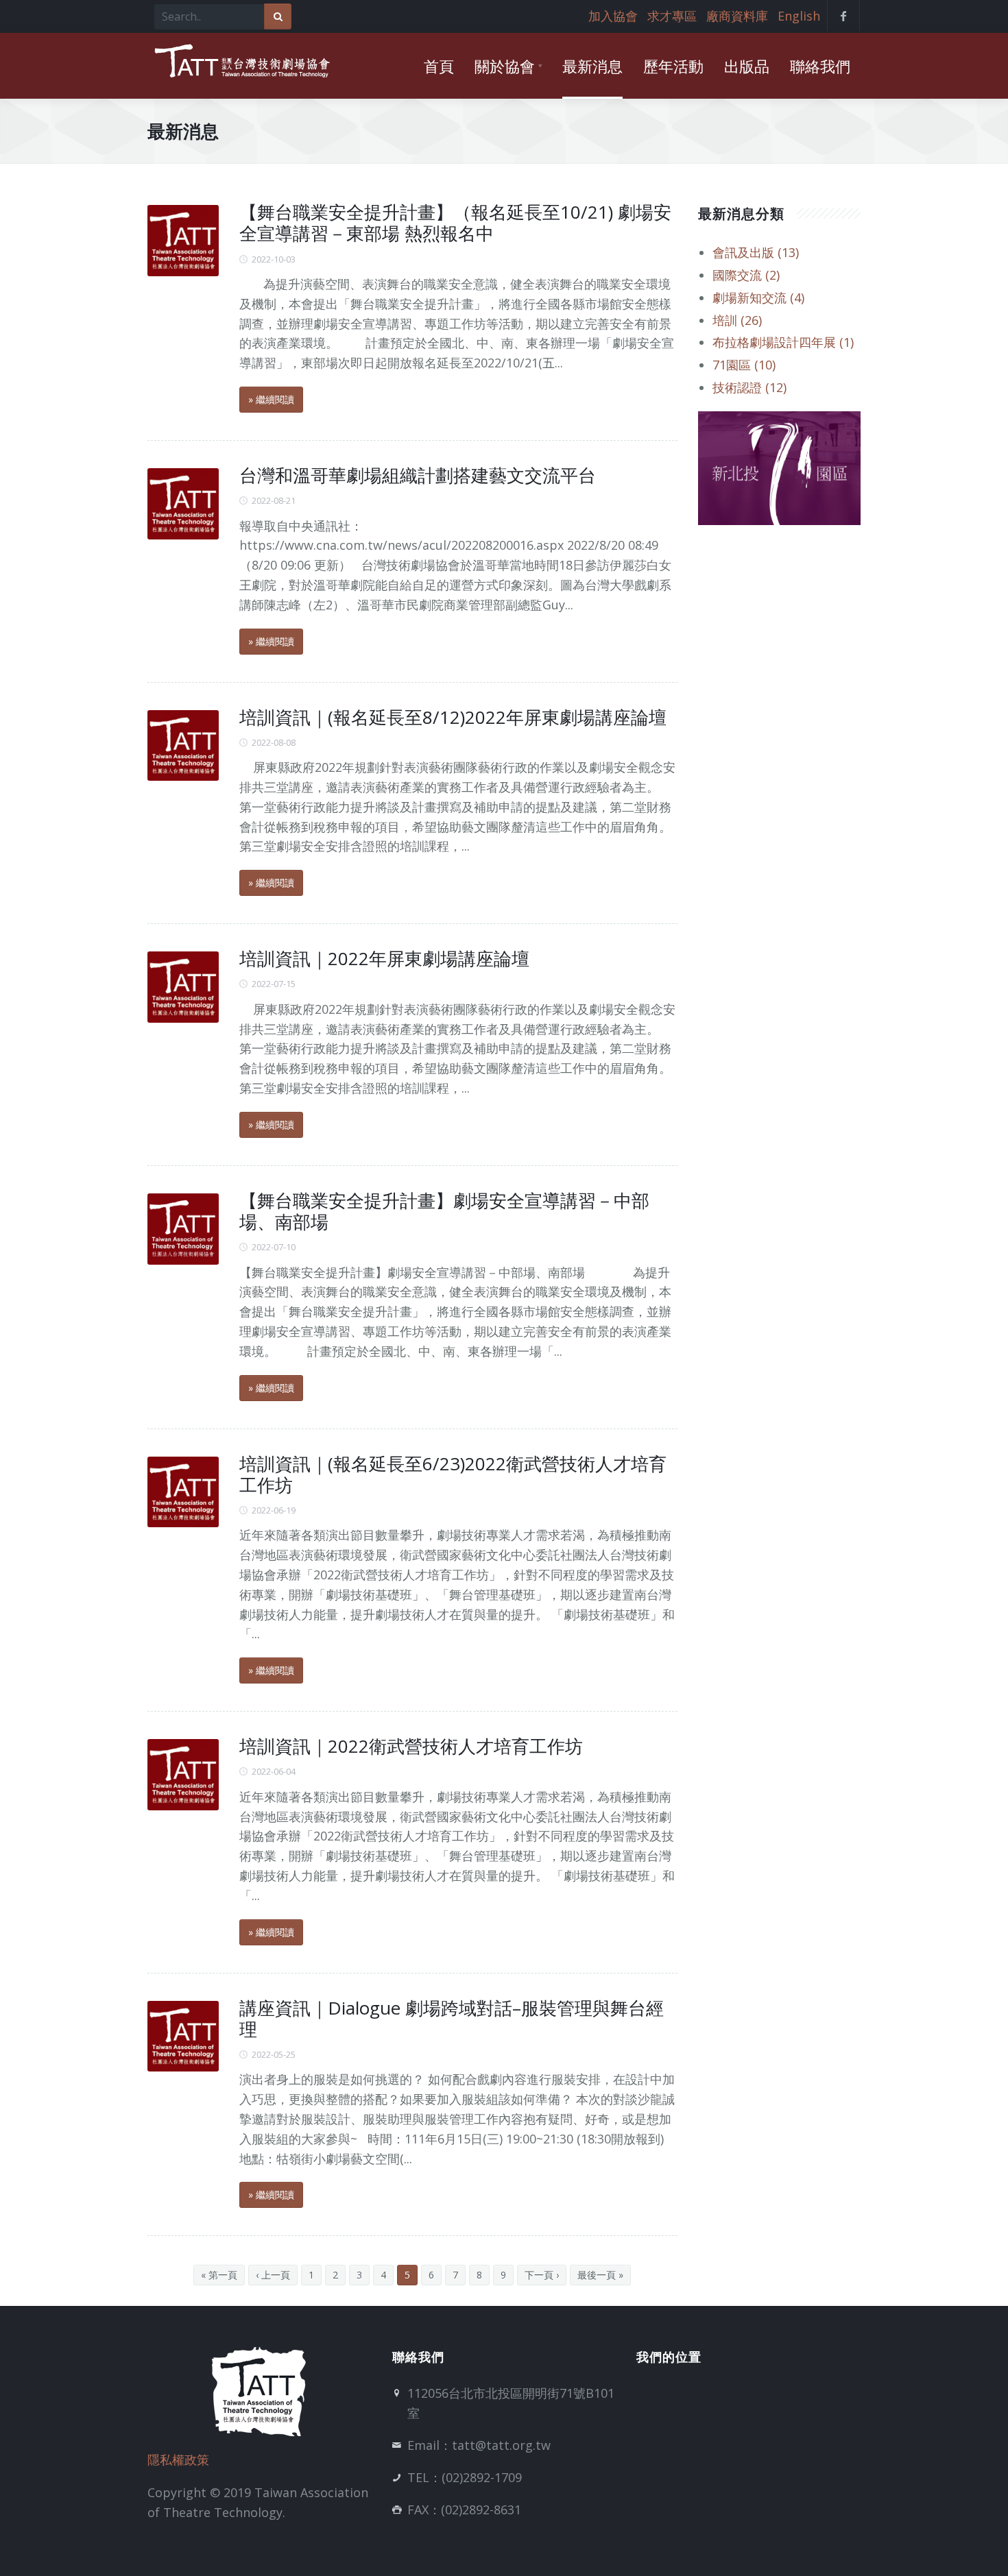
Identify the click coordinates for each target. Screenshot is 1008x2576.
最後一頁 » (600, 2275)
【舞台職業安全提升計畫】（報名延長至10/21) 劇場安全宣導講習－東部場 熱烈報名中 (455, 222)
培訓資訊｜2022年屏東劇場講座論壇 (384, 958)
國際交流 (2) (746, 275)
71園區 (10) (744, 365)
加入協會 (613, 16)
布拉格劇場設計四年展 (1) (783, 342)
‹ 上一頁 (273, 2275)
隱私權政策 (178, 2459)
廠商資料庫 (737, 16)
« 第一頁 (219, 2275)
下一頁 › (542, 2275)
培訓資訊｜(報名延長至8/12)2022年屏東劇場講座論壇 (453, 717)
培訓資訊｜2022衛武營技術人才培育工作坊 (411, 1746)
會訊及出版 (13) (756, 252)
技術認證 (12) (749, 387)
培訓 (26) (737, 320)
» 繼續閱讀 (271, 399)
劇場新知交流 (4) (758, 297)
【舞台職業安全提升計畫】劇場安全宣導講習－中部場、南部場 (444, 1211)
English (799, 16)
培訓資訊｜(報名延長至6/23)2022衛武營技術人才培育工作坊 (453, 1474)
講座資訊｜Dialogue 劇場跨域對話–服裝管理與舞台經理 (452, 2018)
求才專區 (672, 16)
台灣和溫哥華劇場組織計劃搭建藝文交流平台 (418, 475)
